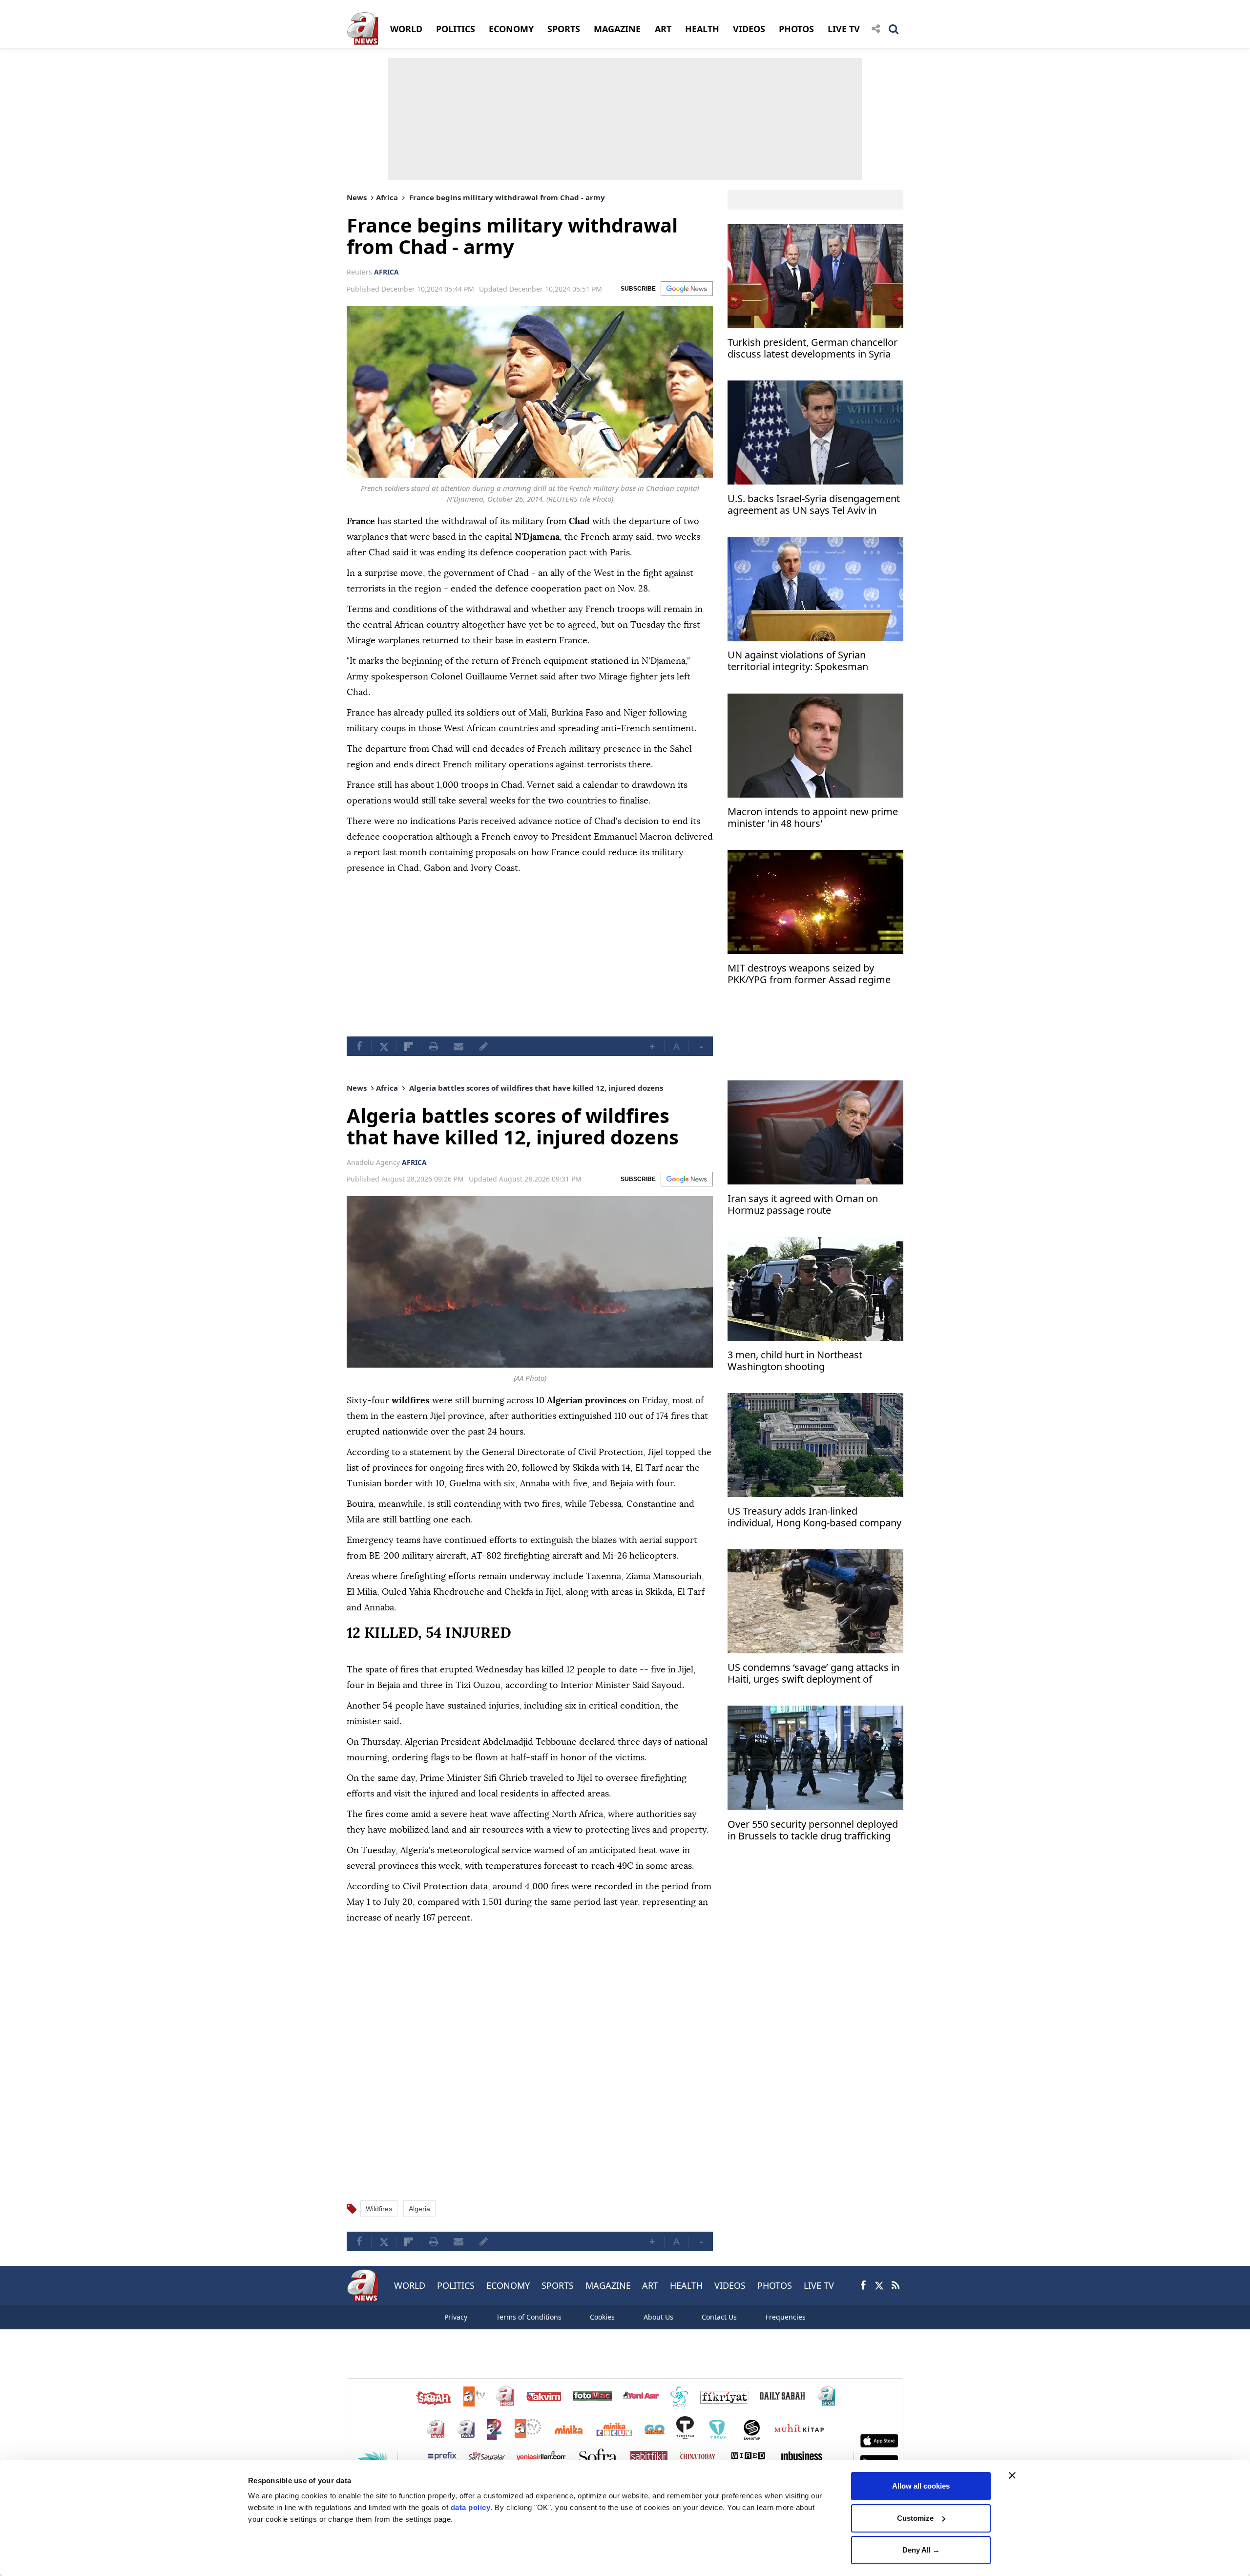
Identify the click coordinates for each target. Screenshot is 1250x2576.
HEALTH (702, 29)
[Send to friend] (458, 1046)
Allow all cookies (921, 2486)
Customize (915, 2518)
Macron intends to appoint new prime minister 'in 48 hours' (813, 818)
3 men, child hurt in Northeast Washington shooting (795, 1361)
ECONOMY (511, 29)
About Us (658, 2317)
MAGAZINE (617, 29)
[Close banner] (1012, 2475)
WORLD (406, 29)
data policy (471, 2507)
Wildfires (379, 2209)
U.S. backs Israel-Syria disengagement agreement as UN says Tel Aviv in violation (814, 506)
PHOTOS (796, 29)
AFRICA (386, 272)
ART (663, 29)
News (357, 197)
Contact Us (719, 2317)
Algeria (419, 2209)
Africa (387, 197)
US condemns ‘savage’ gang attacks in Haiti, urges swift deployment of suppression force (813, 1674)
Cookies (602, 2317)
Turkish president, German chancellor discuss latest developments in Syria (812, 348)
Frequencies (786, 2317)
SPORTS (564, 29)
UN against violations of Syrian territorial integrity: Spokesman (798, 662)
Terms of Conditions (529, 2317)
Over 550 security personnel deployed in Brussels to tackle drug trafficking (813, 1830)
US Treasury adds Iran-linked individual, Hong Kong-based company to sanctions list (814, 1518)
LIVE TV (844, 29)
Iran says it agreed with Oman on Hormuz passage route (803, 1205)
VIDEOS (749, 29)
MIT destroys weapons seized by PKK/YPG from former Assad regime (809, 974)
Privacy (456, 2317)
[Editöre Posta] (483, 1046)
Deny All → (921, 2550)
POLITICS (456, 29)
